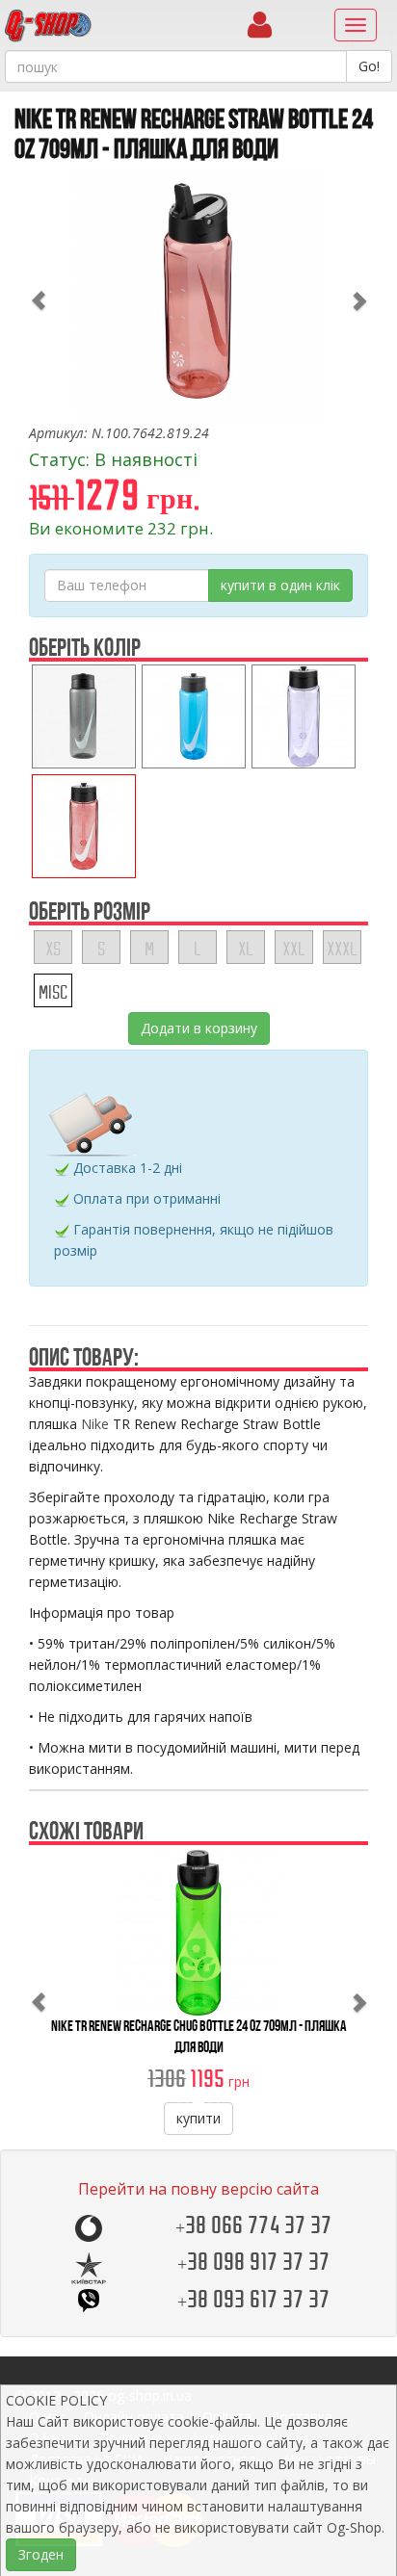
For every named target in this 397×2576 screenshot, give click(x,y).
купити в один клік (280, 585)
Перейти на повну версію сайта (198, 2189)
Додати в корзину (199, 1028)
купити (198, 2118)
